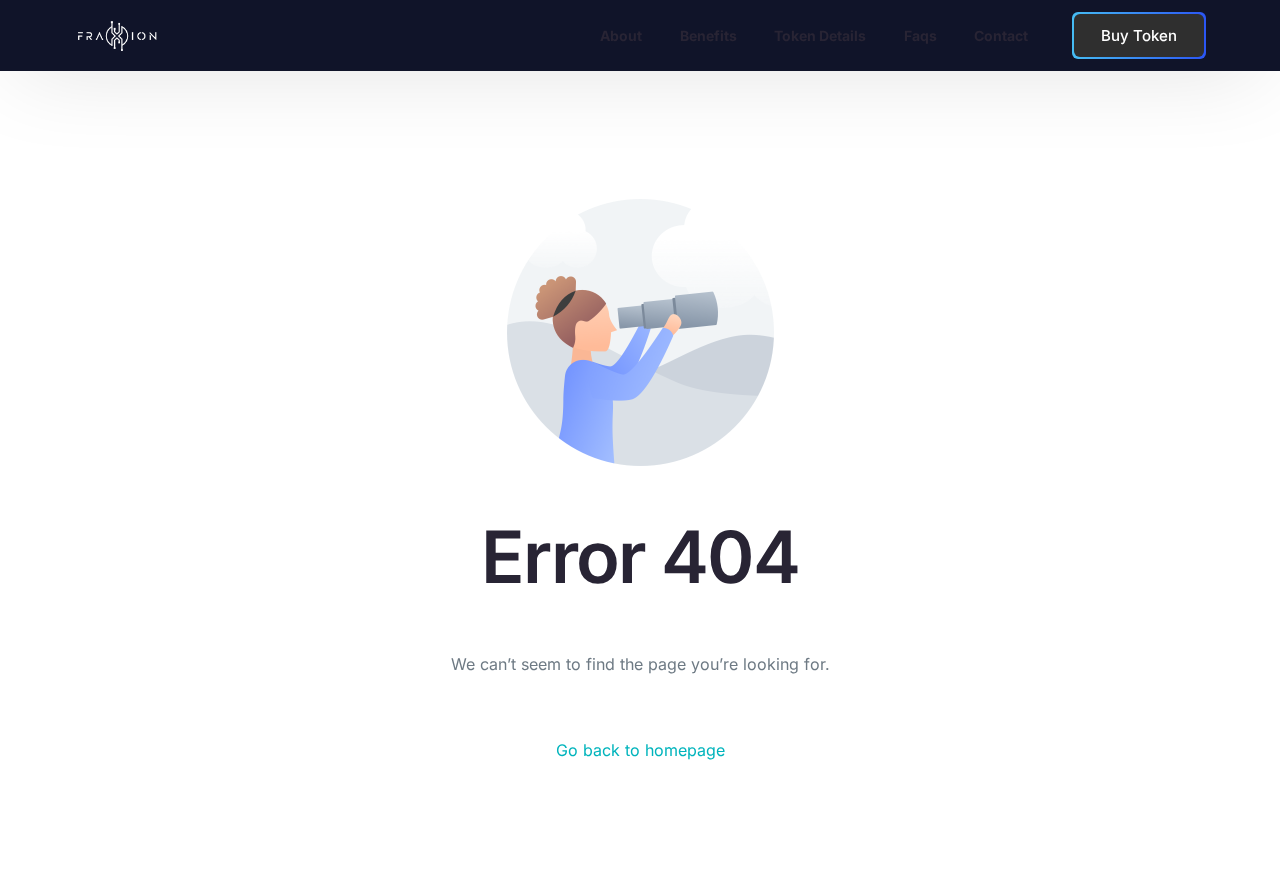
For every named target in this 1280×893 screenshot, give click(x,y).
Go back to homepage (640, 750)
